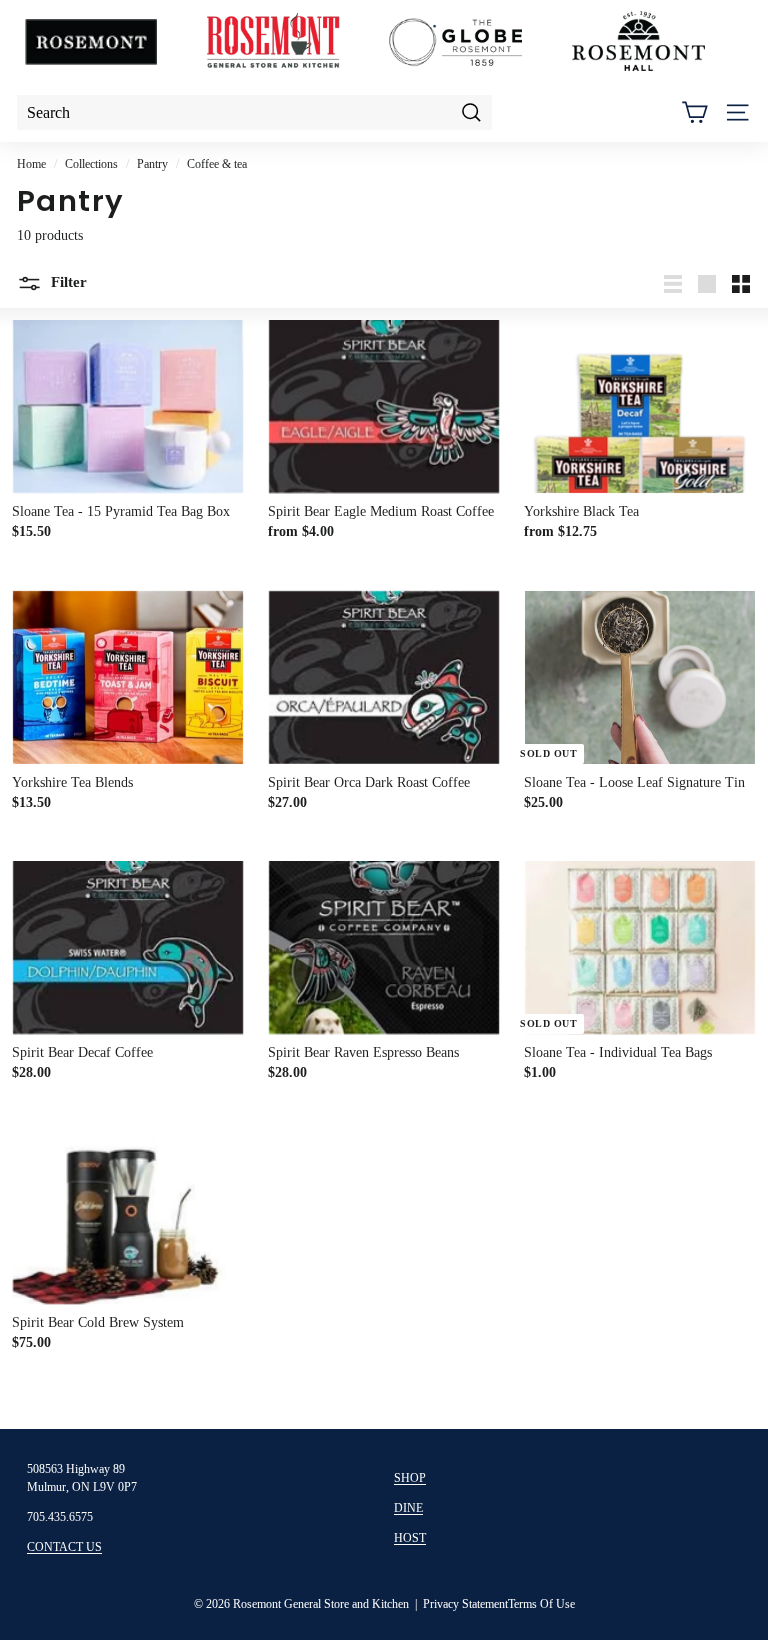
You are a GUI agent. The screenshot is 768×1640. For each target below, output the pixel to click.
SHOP (410, 1478)
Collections (91, 164)
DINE (408, 1508)
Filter (67, 282)
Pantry (152, 164)
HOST (410, 1538)
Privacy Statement (465, 1604)
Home (31, 164)
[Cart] (694, 112)
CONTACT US (64, 1547)
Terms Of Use (541, 1604)
